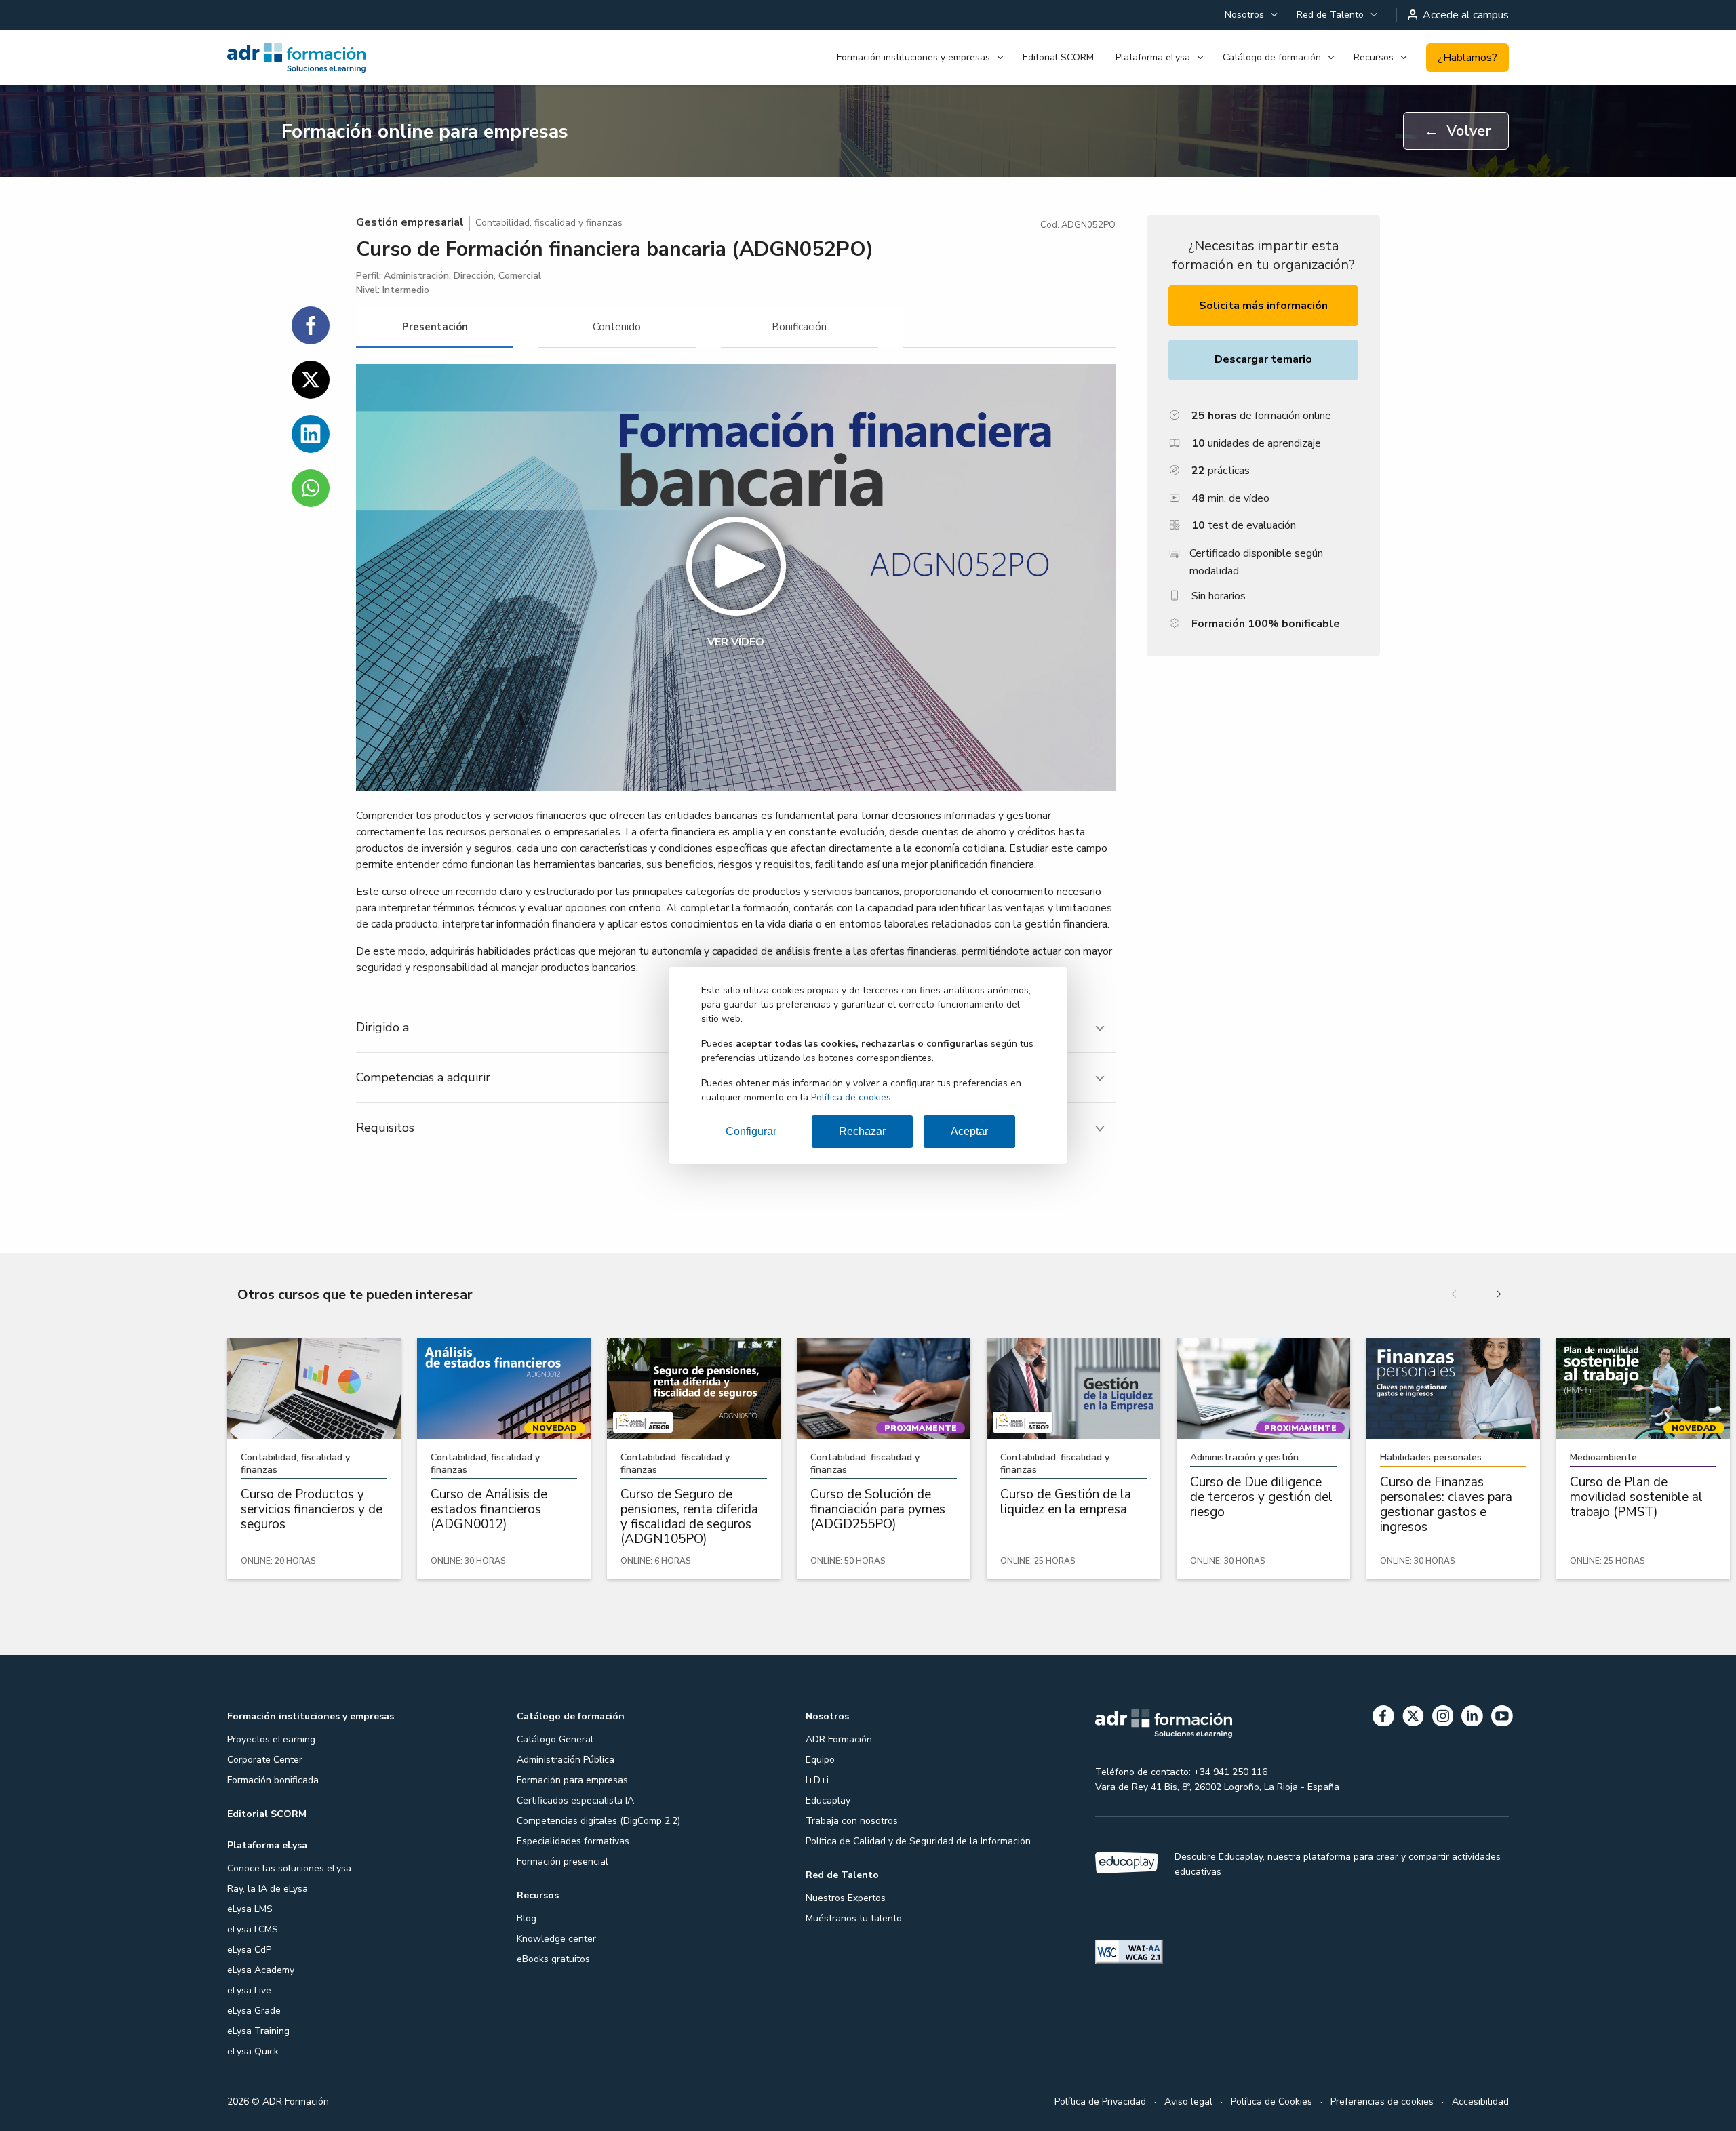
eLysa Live (249, 1990)
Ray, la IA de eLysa (268, 1889)
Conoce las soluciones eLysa (289, 1868)
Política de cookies (851, 1097)
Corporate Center (265, 1760)
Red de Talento (1330, 15)
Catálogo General (555, 1739)
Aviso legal (1188, 2102)
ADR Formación (839, 1739)
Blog (527, 1918)
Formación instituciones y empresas (913, 57)
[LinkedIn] (1472, 1718)
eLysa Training (258, 2031)
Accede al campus (1466, 15)
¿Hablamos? (1467, 58)
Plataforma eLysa (1153, 57)
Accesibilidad (1480, 2102)
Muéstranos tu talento (854, 1918)
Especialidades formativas (573, 1841)
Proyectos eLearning (271, 1739)
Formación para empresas (572, 1780)
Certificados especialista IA (575, 1800)
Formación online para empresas (425, 132)
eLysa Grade (254, 2011)
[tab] (435, 327)
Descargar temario (1263, 359)
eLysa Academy (261, 1970)
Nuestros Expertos (846, 1898)
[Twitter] (1413, 1718)
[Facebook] (1383, 1718)
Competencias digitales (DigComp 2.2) (598, 1821)
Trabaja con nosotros (852, 1821)
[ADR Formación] (325, 58)
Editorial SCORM (1058, 57)
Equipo (820, 1760)
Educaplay (828, 1800)
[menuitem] (1250, 15)
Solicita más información (1263, 306)
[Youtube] (1502, 1718)
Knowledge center (556, 1939)
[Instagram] (1443, 1718)
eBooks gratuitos (553, 1959)
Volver (1458, 131)
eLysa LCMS (253, 1929)
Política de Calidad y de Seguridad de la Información (918, 1841)
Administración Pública (566, 1760)
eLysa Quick (253, 2051)
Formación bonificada (273, 1780)
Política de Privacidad (1100, 2102)
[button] (736, 578)
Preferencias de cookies (1382, 2102)
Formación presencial (563, 1861)
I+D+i (817, 1780)
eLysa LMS (250, 1909)
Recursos (1374, 57)
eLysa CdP (249, 1950)
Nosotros (1244, 15)
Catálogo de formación (1272, 57)
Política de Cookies (1271, 2102)
